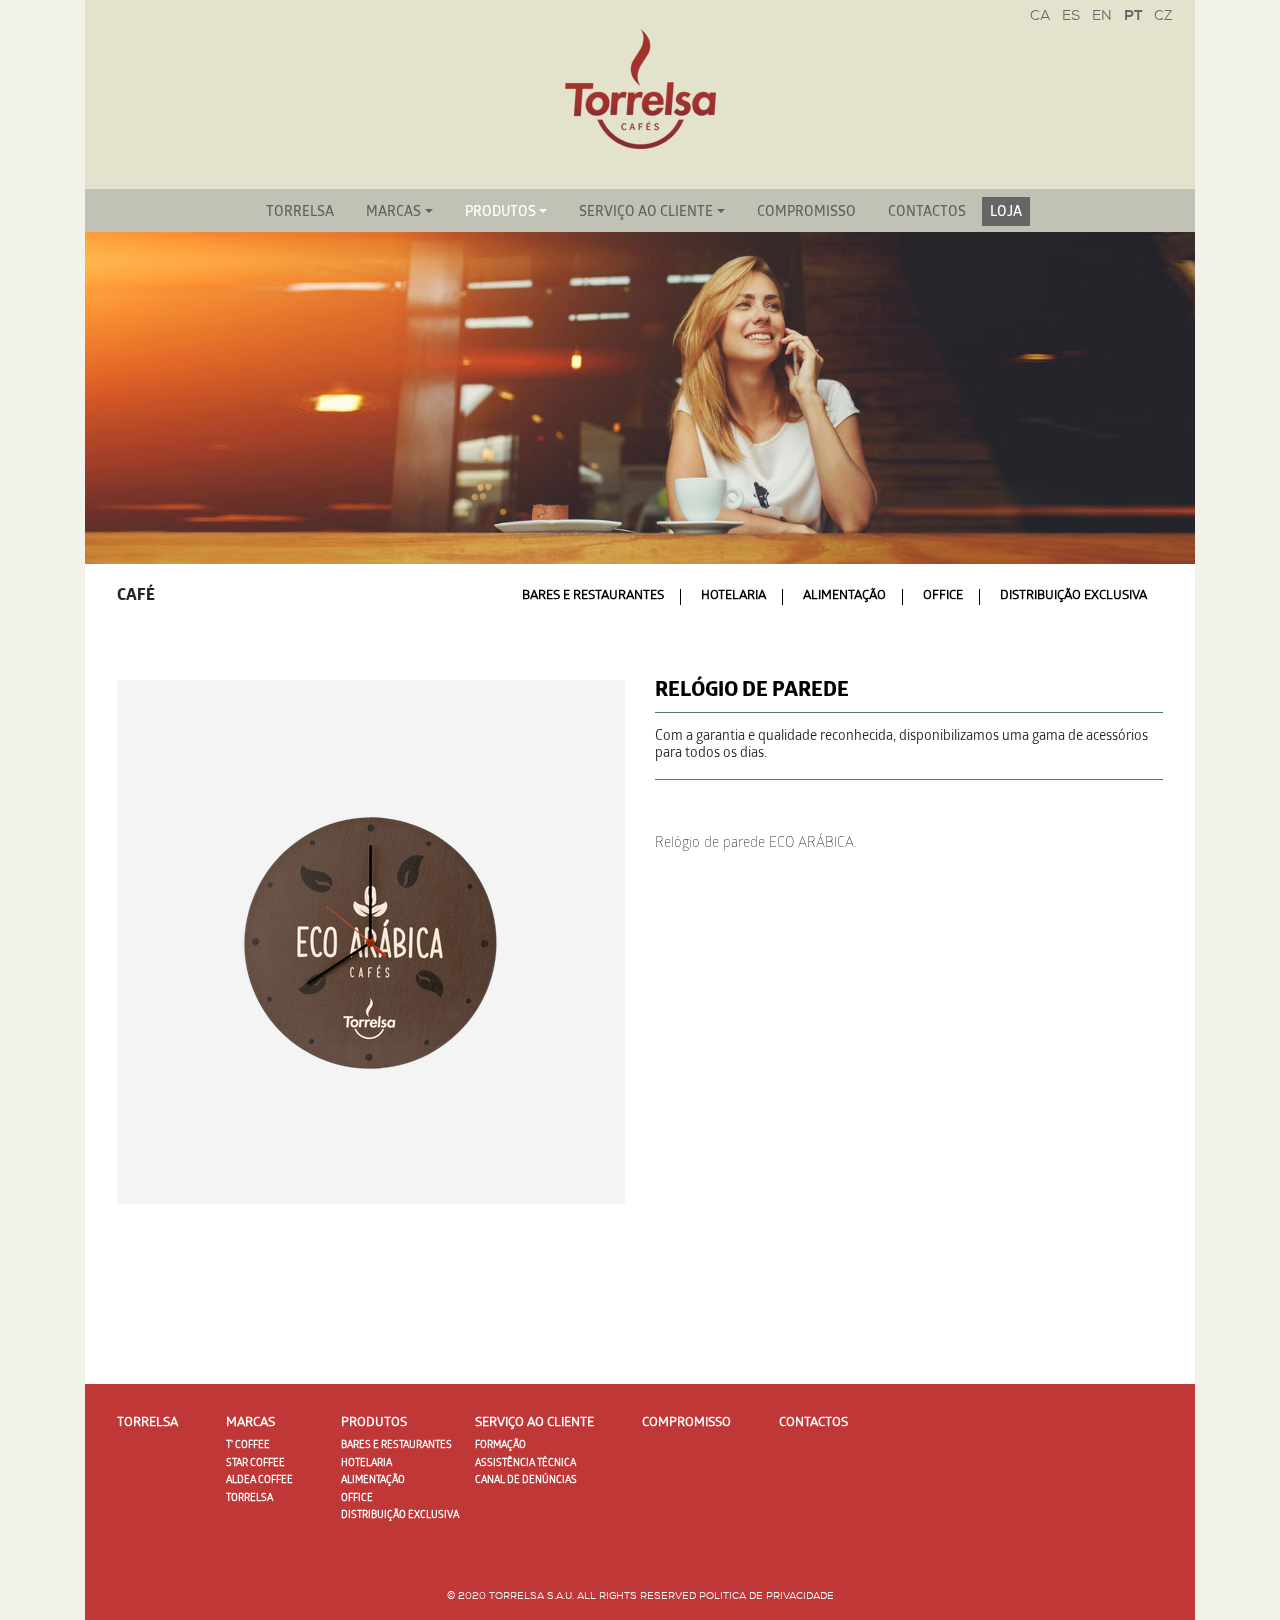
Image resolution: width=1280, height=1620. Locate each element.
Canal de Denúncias (526, 1481)
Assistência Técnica (525, 1464)
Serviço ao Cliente (646, 213)
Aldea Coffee (259, 1481)
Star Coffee (255, 1464)
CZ (1163, 16)
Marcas (393, 213)
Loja (1006, 213)
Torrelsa (300, 213)
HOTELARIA (733, 596)
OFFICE (943, 596)
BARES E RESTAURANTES (593, 596)
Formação (500, 1446)
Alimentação (844, 596)
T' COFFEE (248, 1446)
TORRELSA (249, 1499)
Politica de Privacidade (766, 1596)
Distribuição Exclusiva (1073, 596)
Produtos (500, 213)
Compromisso (806, 213)
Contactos (927, 213)
